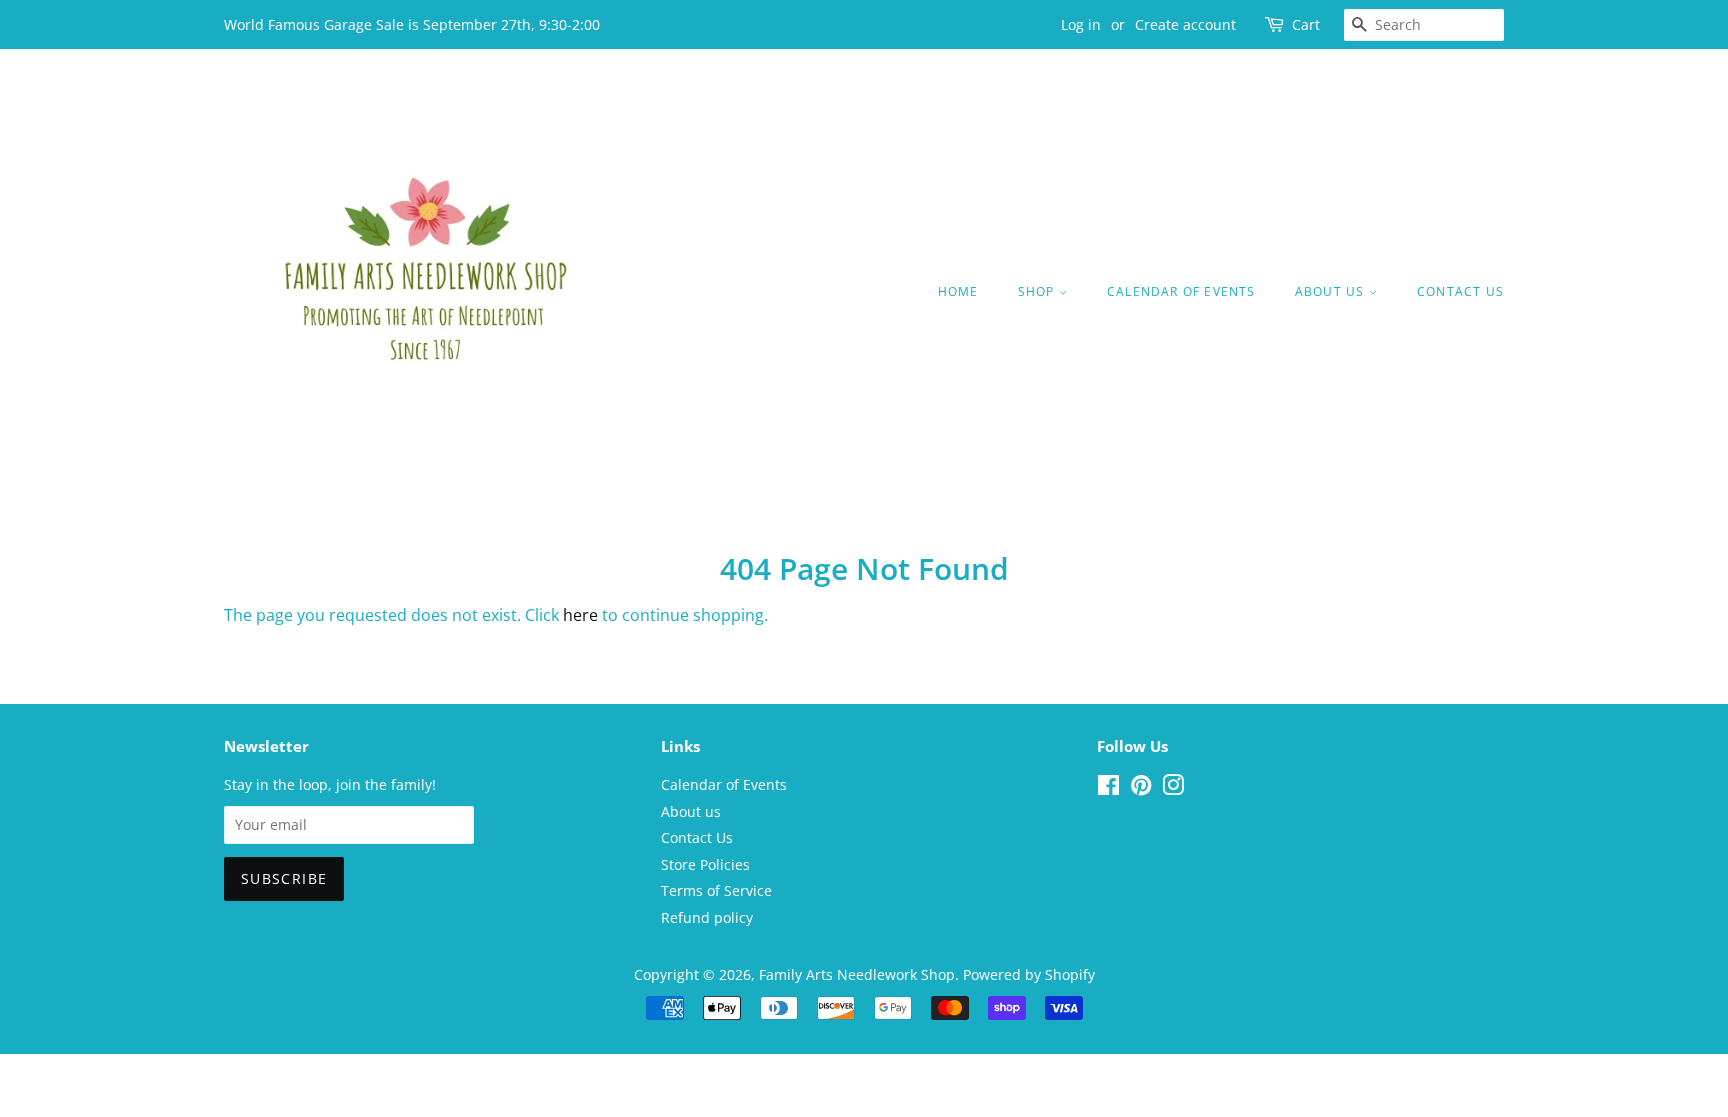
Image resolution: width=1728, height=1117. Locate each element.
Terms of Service (716, 890)
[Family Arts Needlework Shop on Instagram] (1173, 788)
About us (1332, 291)
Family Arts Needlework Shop (857, 974)
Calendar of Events (1181, 291)
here (580, 615)
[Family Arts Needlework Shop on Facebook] (1108, 788)
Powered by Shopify (1029, 974)
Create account (1185, 24)
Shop (1038, 291)
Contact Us (1460, 291)
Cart (1306, 24)
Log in (1081, 24)
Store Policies (705, 864)
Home (958, 291)
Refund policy (707, 917)
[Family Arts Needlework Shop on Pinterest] (1141, 788)
